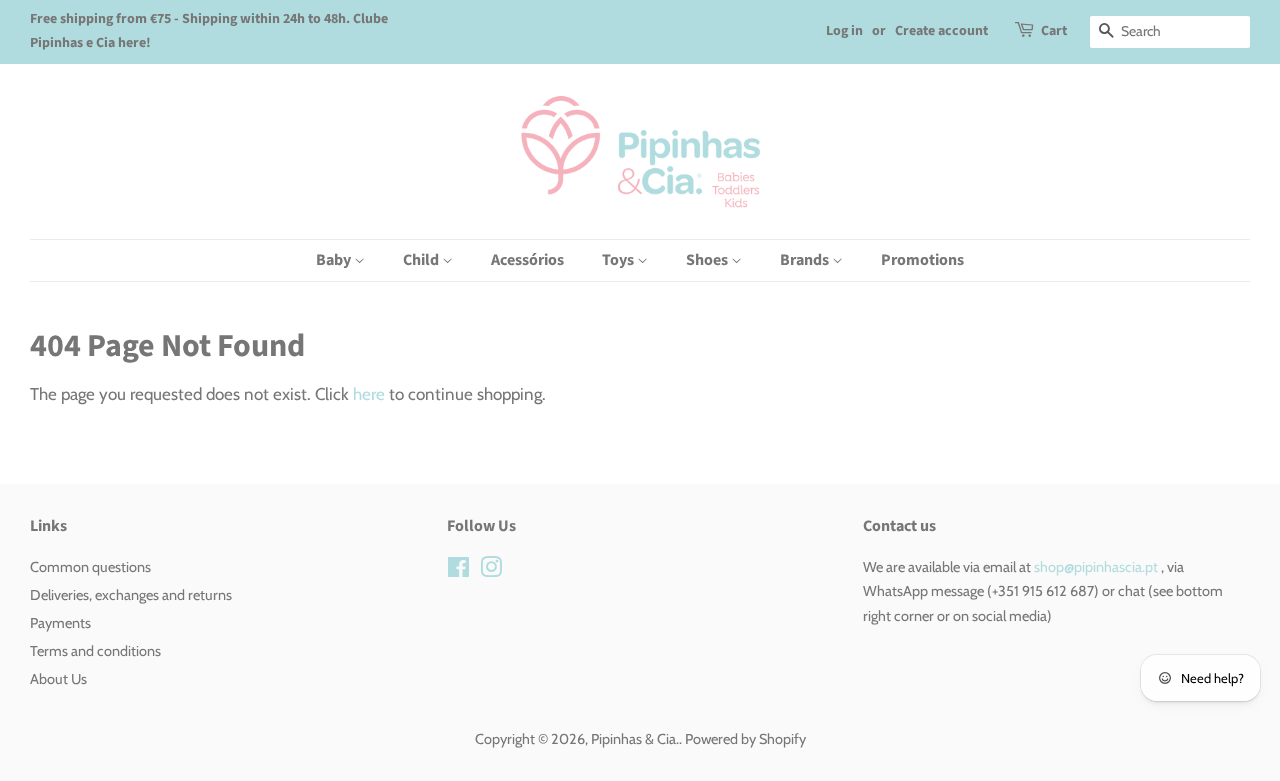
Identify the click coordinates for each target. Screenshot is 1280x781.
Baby (335, 260)
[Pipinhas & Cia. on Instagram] (491, 571)
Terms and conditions (95, 651)
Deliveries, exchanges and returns (131, 595)
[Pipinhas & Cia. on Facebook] (458, 571)
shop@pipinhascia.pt (1096, 567)
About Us (58, 679)
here (369, 394)
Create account (941, 31)
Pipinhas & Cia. (635, 739)
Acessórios (527, 260)
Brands (806, 260)
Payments (60, 623)
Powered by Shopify (745, 739)
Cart (1054, 31)
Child (422, 260)
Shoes (708, 260)
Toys (619, 260)
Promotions (922, 260)
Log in (844, 31)
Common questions (90, 567)
